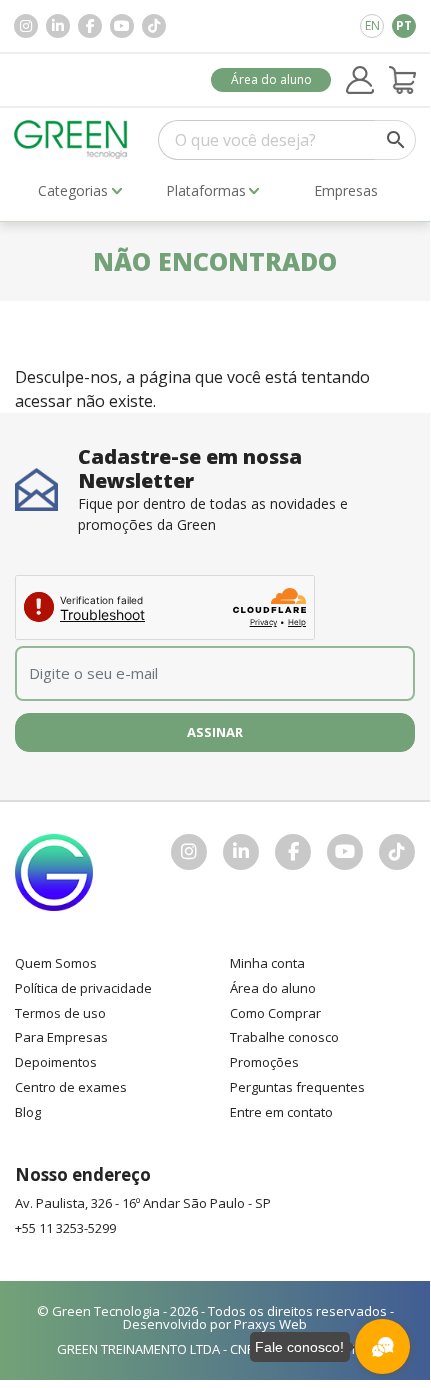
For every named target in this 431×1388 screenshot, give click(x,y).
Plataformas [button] (206, 190)
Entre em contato (281, 1112)
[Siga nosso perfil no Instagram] (26, 26)
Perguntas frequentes (297, 1087)
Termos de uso (60, 1013)
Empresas (346, 190)
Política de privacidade (83, 988)
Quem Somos (56, 963)
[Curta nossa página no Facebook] (90, 26)
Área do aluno (271, 79)
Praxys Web (270, 1324)
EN (372, 25)
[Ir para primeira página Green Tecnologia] (71, 139)
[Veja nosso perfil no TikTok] (154, 26)
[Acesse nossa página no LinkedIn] (58, 26)
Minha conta (267, 963)
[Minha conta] (360, 80)
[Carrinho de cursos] (403, 80)
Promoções (264, 1062)
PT (404, 25)
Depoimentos (56, 1062)
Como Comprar (275, 1013)
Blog (28, 1112)
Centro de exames (71, 1087)
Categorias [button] (73, 190)
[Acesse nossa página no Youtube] (122, 26)
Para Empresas (61, 1037)
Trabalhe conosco (284, 1037)
